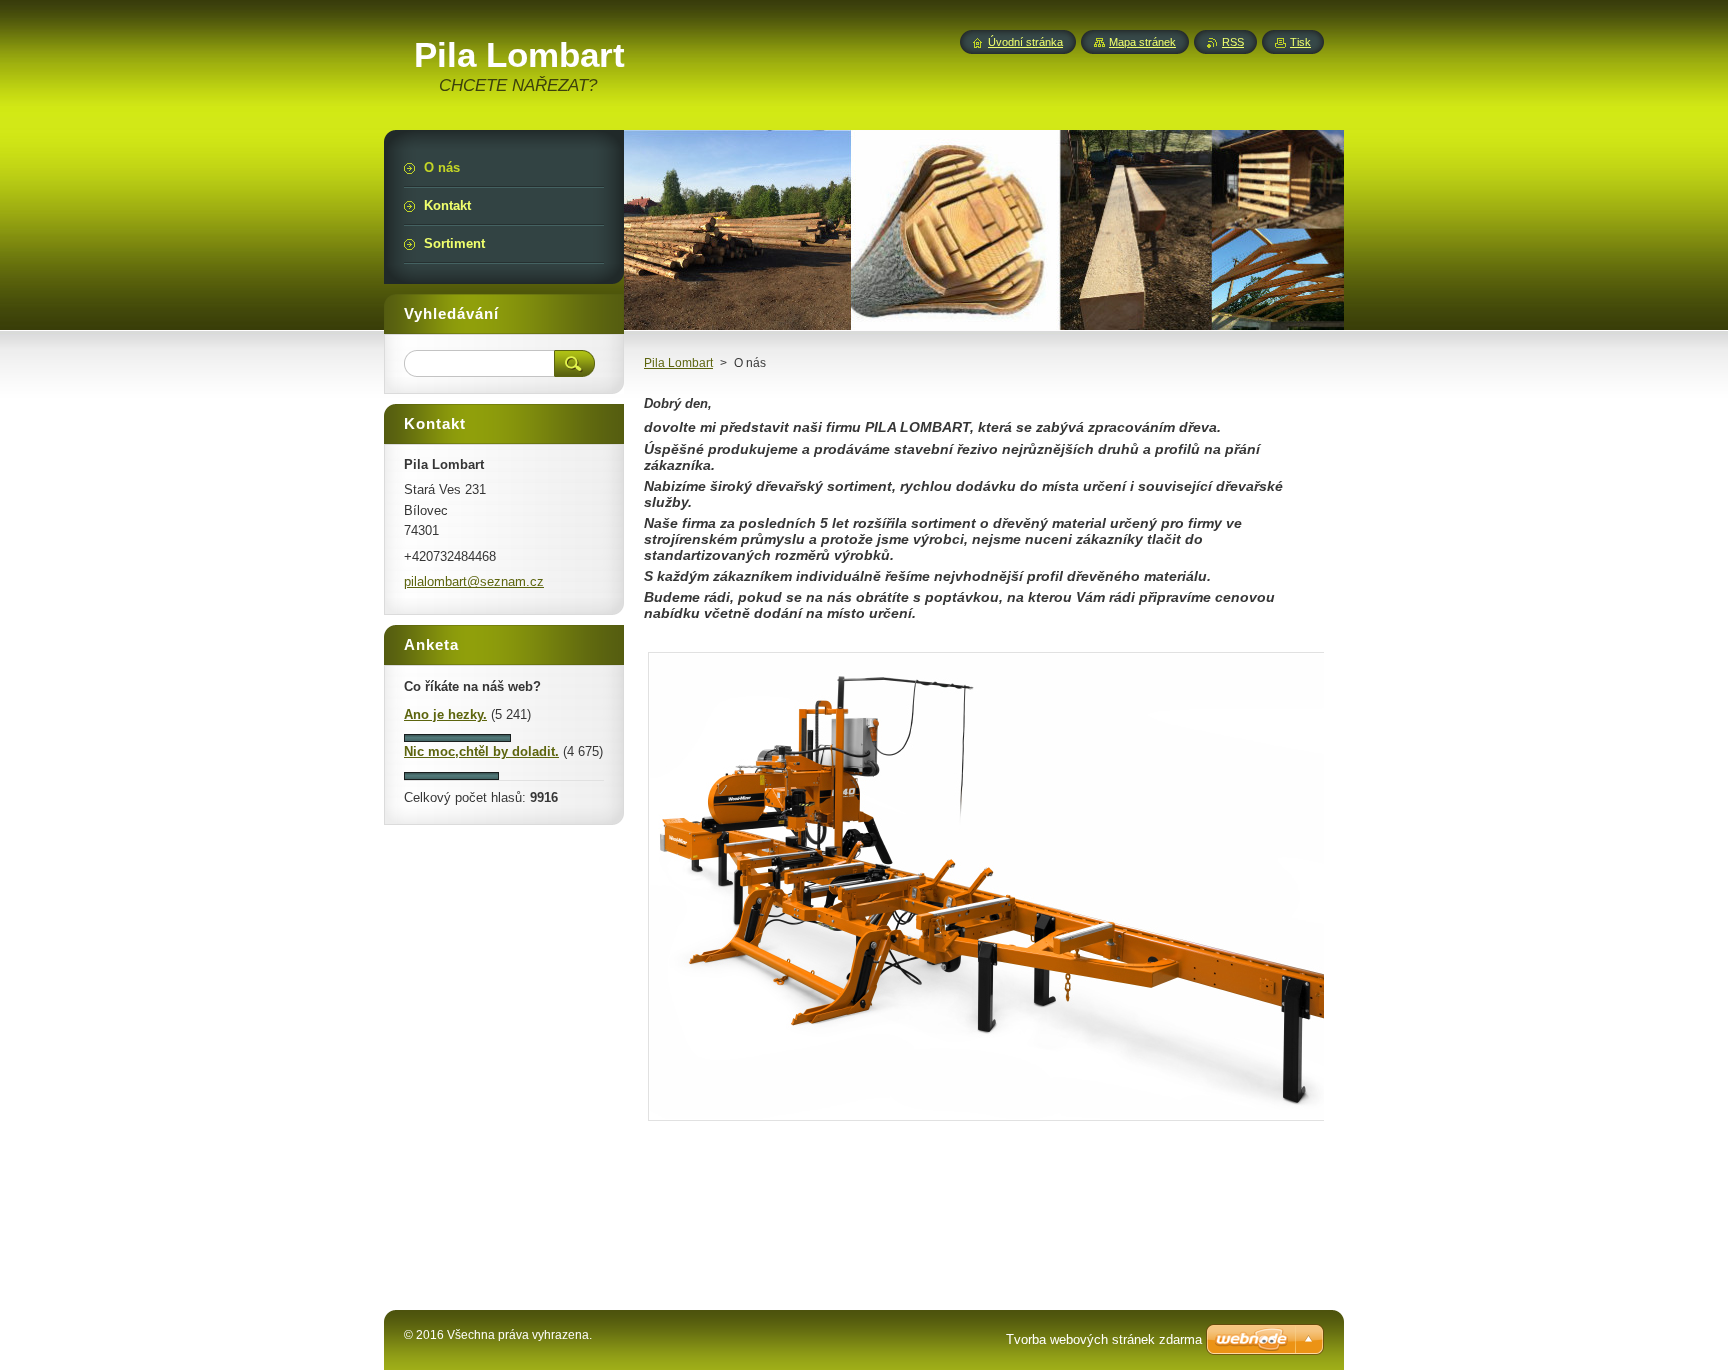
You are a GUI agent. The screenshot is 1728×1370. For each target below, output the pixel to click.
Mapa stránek (1142, 42)
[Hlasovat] (457, 737)
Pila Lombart (678, 363)
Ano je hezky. (445, 714)
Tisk (1300, 42)
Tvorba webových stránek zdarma (1104, 1339)
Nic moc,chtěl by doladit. (481, 751)
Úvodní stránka (1025, 42)
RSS (1233, 42)
